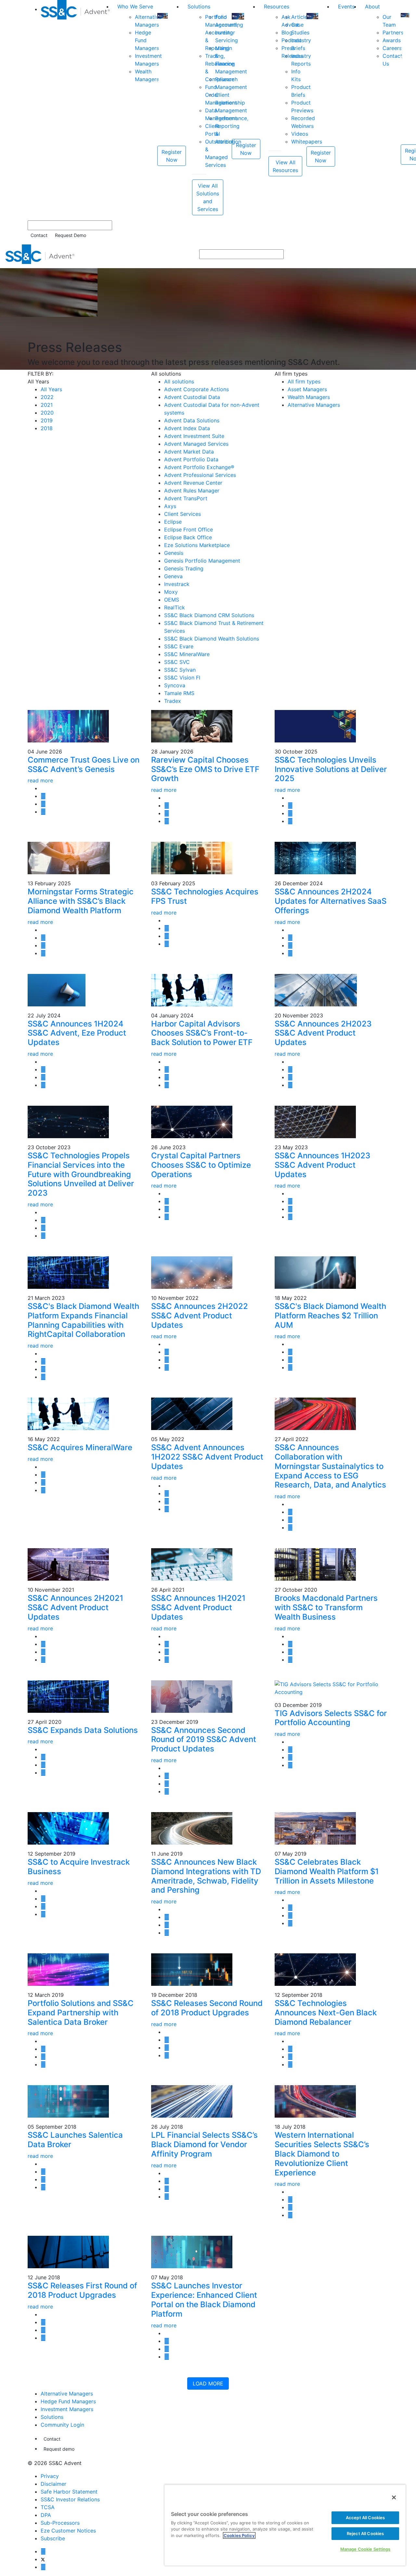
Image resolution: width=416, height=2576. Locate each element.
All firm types (304, 381)
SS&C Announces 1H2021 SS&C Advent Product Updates (198, 1607)
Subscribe (53, 2538)
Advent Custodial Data (192, 397)
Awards (392, 40)
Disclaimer (53, 2484)
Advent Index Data (187, 428)
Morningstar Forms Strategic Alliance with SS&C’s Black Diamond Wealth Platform (81, 901)
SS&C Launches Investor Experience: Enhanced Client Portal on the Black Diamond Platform (204, 2300)
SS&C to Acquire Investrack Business (79, 1867)
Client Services (182, 514)
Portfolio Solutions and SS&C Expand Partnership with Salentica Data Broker (81, 2013)
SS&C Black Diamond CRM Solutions (209, 615)
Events (346, 6)
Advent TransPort (186, 498)
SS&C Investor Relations (70, 2499)
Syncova (175, 685)
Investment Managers (67, 2409)
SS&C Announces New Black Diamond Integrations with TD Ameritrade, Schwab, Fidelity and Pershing (206, 1876)
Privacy (50, 2476)
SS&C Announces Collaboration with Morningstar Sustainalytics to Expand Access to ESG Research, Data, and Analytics (330, 1466)
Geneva (173, 576)
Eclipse (173, 522)
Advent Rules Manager (192, 491)
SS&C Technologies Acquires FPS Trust (205, 896)
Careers (392, 48)
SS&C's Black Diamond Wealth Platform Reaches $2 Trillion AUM (330, 1316)
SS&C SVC (177, 662)
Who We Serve (135, 6)
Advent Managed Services (196, 444)
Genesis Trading (184, 568)
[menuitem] (76, 108)
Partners (393, 32)
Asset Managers (307, 389)
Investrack (177, 584)
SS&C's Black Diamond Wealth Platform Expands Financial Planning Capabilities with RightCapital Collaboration (83, 1320)
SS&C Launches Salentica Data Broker (75, 2140)
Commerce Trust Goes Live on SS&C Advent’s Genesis (84, 765)
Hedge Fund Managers (68, 2401)
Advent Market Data (189, 452)
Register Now (172, 156)
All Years (51, 389)
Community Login (62, 2425)
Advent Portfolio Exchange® (199, 467)
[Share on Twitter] (43, 796)
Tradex (173, 701)
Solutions (199, 6)
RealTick (175, 607)
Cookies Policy (239, 2535)
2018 (47, 428)
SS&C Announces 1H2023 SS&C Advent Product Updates (322, 1165)
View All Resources (285, 166)
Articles (301, 17)
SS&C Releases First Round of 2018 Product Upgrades (82, 2290)
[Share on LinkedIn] (43, 804)
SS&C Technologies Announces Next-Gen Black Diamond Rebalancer (326, 2013)
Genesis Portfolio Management (202, 561)
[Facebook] (43, 2551)
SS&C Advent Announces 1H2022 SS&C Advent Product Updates (207, 1457)
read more (40, 780)
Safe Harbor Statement (69, 2492)
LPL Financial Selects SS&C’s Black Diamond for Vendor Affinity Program (204, 2144)
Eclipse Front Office (188, 529)
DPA (46, 2515)
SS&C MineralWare (187, 654)
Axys (170, 506)
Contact (39, 235)
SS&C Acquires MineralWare (80, 1447)
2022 (47, 397)
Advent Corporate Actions (196, 389)
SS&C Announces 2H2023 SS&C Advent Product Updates (323, 1033)
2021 (47, 405)
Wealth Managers (309, 397)
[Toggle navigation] (407, 254)
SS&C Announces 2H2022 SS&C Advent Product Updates (200, 1316)
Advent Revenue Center (193, 483)
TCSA (48, 2507)
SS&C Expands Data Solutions (83, 1730)
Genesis (174, 553)
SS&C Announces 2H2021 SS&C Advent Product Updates (75, 1607)
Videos (300, 134)
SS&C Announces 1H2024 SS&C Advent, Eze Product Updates (77, 1033)
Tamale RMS (179, 693)
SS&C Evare (179, 646)
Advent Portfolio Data (191, 459)
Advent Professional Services (200, 475)
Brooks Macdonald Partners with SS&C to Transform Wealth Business (326, 1607)
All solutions (179, 381)
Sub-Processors (60, 2523)
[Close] (394, 2497)
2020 (47, 413)
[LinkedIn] (43, 2567)
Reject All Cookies (365, 2533)
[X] (43, 2559)
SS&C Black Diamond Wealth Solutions (212, 639)
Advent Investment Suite (194, 436)
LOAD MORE (208, 2383)
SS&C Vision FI (182, 678)
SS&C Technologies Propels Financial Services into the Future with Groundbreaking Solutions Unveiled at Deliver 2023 (81, 1174)
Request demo (59, 2449)
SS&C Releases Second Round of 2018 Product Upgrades (207, 2008)
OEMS (172, 600)
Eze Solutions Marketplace (197, 545)
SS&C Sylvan (180, 670)
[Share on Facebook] (43, 812)
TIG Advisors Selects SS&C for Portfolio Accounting (331, 1718)
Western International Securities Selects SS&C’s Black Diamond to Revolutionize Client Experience (322, 2154)
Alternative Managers (314, 405)
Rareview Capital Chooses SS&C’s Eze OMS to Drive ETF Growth (205, 769)
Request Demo (71, 235)
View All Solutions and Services (208, 197)
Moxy (171, 592)
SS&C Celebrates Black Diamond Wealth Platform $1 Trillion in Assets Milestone (327, 1871)
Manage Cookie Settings (365, 2549)
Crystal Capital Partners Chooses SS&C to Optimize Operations (201, 1165)
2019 (47, 420)
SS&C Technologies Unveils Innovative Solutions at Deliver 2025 (331, 769)
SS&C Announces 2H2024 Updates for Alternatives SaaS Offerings (331, 901)
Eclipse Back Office (188, 537)
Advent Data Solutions (192, 420)
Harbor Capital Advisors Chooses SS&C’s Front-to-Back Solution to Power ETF (202, 1033)
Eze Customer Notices (68, 2531)
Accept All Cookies (365, 2518)
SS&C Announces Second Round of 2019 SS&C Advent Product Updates (204, 1740)
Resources (277, 6)
